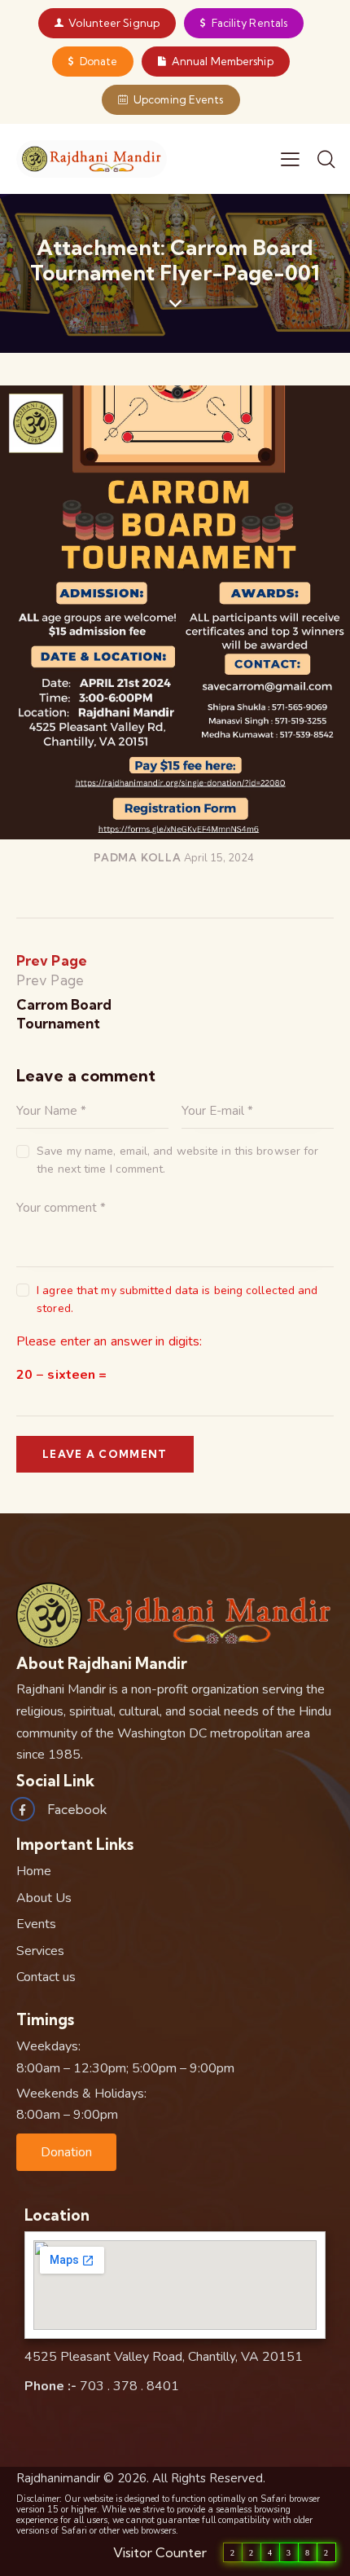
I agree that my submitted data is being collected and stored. (177, 1299)
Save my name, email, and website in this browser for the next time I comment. (177, 1160)
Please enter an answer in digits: (109, 1341)
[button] (66, 2152)
